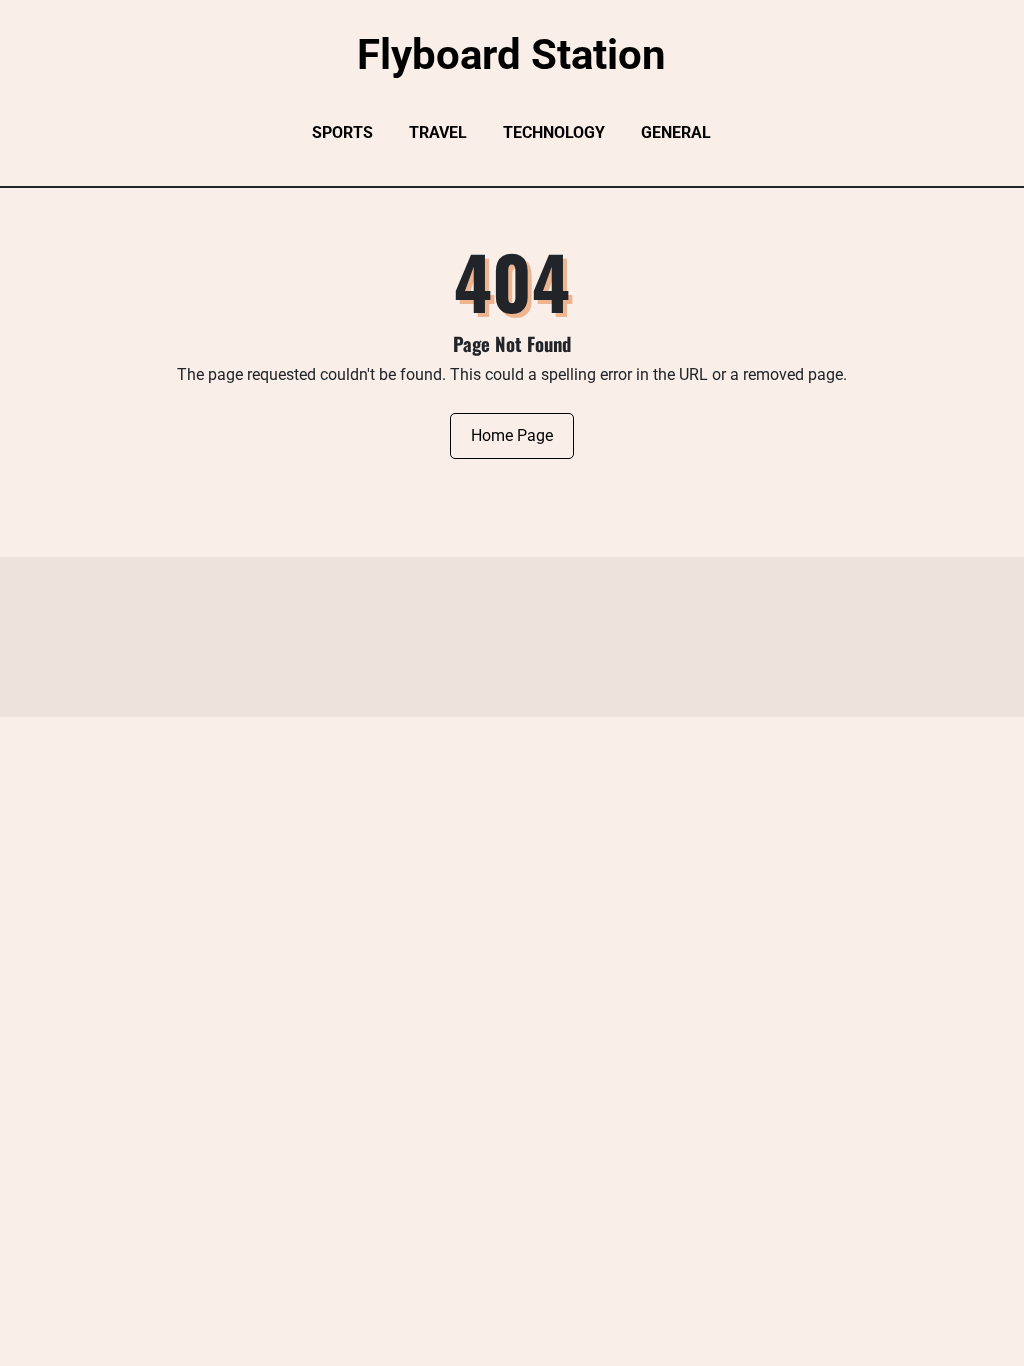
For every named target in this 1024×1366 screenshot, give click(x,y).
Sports (342, 132)
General (676, 132)
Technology (554, 132)
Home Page (512, 435)
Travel (438, 132)
